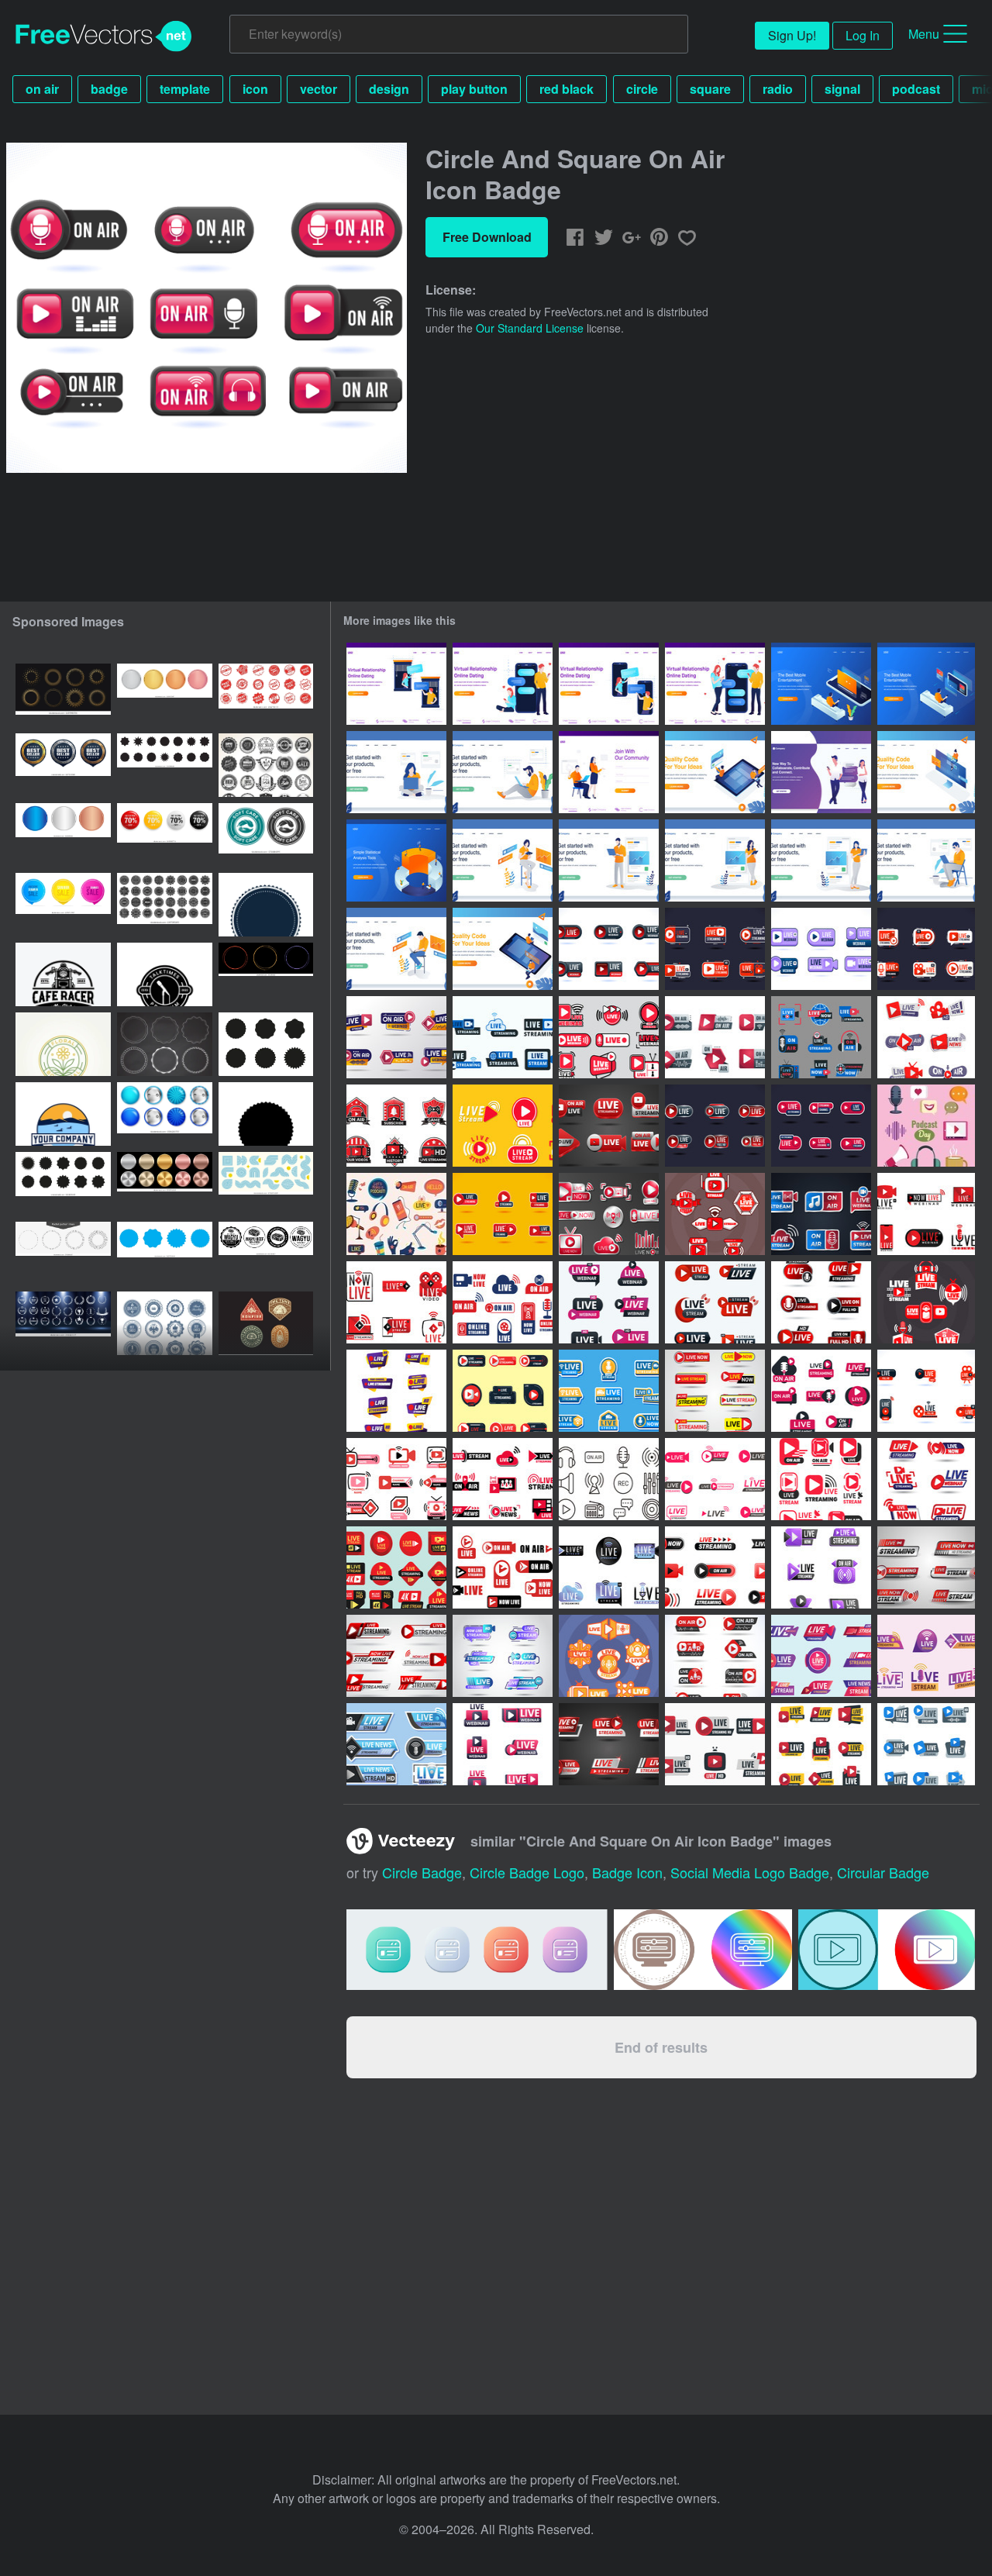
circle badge (422, 1872)
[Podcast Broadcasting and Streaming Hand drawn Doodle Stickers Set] (396, 1214)
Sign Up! (792, 35)
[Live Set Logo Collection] (715, 1126)
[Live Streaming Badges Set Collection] (609, 1214)
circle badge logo (527, 1872)
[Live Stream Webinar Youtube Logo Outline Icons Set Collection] (609, 1037)
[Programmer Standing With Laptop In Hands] (609, 860)
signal (842, 89)
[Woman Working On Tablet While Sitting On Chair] (503, 860)
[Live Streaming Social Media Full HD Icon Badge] (396, 1567)
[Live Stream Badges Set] (503, 1302)
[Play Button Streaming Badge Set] (503, 1214)
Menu (924, 34)
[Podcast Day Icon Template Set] (926, 1126)
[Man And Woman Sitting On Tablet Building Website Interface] (715, 772)
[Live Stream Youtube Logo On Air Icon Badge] (503, 1391)
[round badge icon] (266, 905)
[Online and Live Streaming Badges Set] (396, 1037)
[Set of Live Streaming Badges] (821, 1302)
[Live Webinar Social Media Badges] (503, 1744)
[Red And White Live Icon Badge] (926, 949)
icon (255, 89)
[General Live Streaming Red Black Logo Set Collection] (503, 1479)
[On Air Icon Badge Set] (715, 1037)
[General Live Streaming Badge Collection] (396, 1391)
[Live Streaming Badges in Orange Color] (609, 1656)
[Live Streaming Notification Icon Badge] (715, 1391)
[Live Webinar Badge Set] (609, 1302)
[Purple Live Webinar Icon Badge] (821, 949)
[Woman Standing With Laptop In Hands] (821, 860)
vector (319, 89)
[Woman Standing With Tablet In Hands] (715, 860)
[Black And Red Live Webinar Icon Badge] (926, 1391)
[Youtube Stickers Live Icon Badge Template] (715, 949)
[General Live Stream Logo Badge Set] (609, 1567)
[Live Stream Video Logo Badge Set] (396, 1302)
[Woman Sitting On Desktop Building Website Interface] (926, 772)
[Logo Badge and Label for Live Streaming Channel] (396, 1479)
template (185, 89)
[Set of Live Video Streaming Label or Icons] (503, 1656)
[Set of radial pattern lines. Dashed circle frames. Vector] (63, 1254)
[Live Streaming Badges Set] (715, 1567)
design (389, 89)
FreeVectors (104, 36)
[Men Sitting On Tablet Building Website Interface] (503, 949)
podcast (916, 89)
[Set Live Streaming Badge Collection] (609, 1126)
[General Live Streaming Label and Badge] (503, 1037)
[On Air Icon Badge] (715, 1656)
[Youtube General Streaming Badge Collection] (821, 1126)
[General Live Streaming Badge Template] (926, 1656)
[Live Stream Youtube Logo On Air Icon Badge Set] (821, 1479)
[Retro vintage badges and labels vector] (266, 765)
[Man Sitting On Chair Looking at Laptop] (926, 860)
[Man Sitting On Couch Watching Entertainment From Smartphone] (821, 684)
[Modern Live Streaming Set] (926, 1037)
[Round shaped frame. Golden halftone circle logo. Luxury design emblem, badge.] (63, 695)
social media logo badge (750, 1872)
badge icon (627, 1872)
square (710, 89)
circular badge (883, 1872)
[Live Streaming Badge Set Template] (821, 1567)
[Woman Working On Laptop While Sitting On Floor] (396, 772)
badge (109, 89)
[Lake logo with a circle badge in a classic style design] (63, 1114)
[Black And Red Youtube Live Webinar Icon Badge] (609, 949)
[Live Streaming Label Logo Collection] (821, 1744)
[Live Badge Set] (715, 1302)
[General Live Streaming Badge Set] (821, 1214)
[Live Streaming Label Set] (609, 1391)
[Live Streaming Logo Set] (715, 1744)
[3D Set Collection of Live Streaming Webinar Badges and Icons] (926, 1479)
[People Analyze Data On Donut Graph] (396, 860)
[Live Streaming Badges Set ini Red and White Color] (715, 1214)
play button (474, 89)
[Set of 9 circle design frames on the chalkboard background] (165, 1044)
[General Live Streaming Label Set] (926, 1744)
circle (642, 89)
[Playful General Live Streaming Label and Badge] (821, 1037)
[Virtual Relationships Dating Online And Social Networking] (821, 772)
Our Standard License (530, 328)
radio (778, 89)
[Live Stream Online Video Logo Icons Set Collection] (503, 1126)
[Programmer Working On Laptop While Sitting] (396, 949)
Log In (863, 35)
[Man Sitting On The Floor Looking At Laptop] (503, 772)
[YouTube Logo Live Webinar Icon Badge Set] (926, 1214)
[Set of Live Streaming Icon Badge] (715, 1479)
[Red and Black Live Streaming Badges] (396, 1126)
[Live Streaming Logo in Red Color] (926, 1302)
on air (42, 89)
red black (567, 89)
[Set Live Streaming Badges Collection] (609, 1744)
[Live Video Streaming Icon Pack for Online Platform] (396, 1656)
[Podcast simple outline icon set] (609, 1479)
